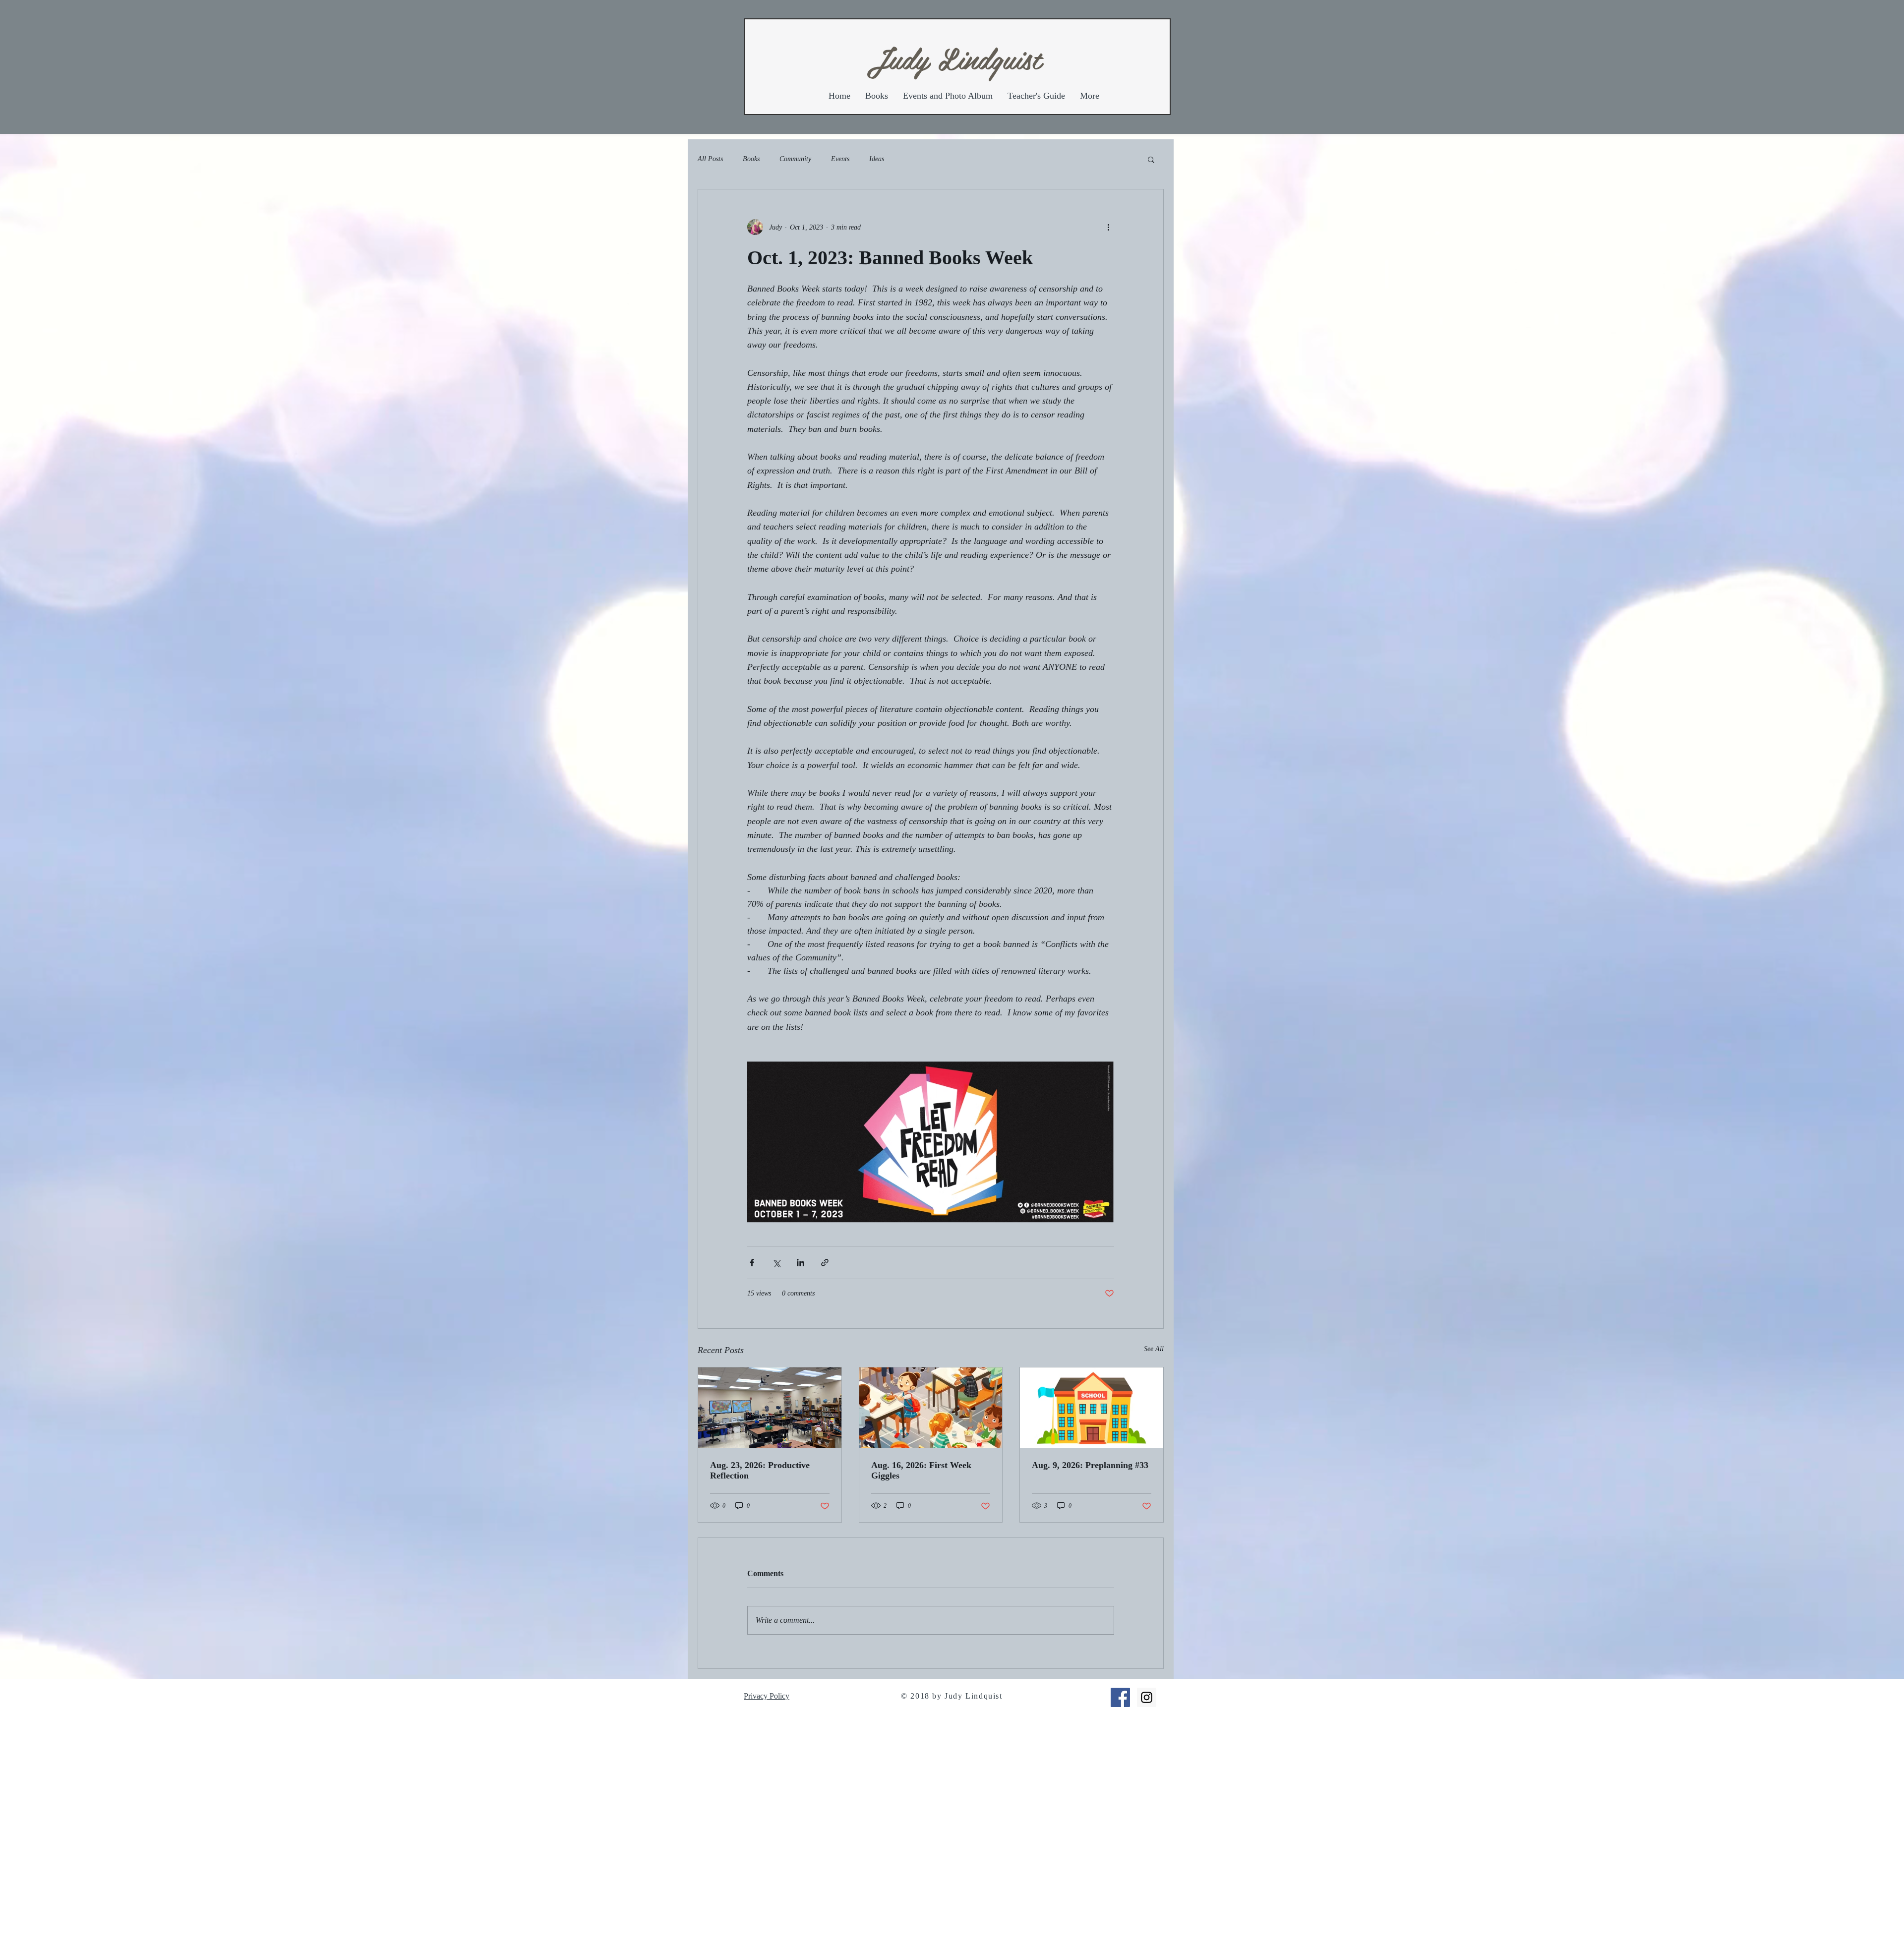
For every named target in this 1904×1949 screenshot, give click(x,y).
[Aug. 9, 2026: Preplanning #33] (1092, 1408)
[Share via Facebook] (752, 1263)
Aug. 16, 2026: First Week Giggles (921, 1470)
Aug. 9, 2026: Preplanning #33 (1090, 1465)
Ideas (877, 159)
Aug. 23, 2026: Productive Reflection (760, 1470)
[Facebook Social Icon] (1120, 1697)
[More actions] (1108, 227)
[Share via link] (825, 1263)
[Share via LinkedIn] (801, 1263)
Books (751, 159)
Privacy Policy (767, 1696)
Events (840, 159)
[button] (1151, 159)
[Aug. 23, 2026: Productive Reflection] (770, 1408)
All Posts (710, 159)
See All (1154, 1349)
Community (795, 159)
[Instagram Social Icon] (1147, 1697)
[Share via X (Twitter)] (776, 1263)
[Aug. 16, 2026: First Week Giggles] (931, 1408)
